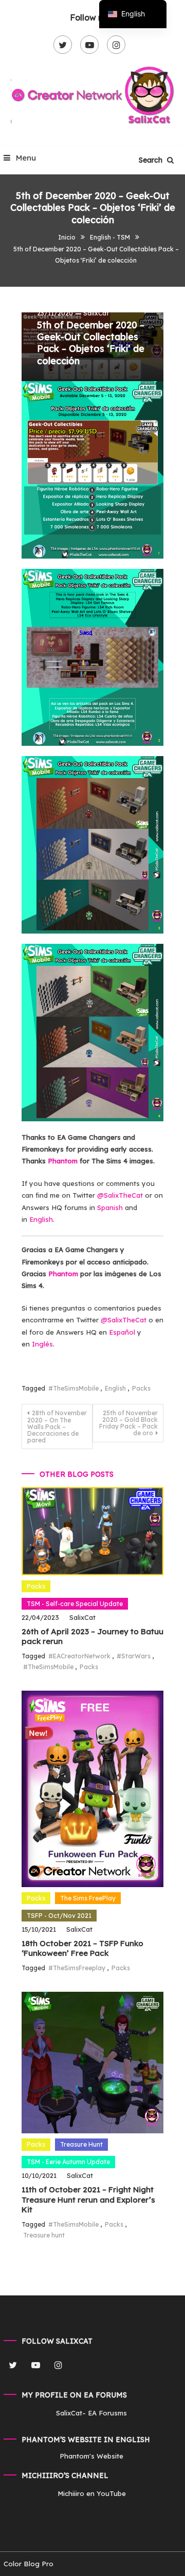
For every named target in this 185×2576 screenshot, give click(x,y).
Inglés (42, 1344)
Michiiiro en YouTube (92, 2493)
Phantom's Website (91, 2456)
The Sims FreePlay (88, 1898)
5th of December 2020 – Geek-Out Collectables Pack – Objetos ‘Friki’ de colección (91, 343)
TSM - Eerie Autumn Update (68, 2162)
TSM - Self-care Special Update (75, 1604)
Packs (141, 1388)
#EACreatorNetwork (79, 1656)
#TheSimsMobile (73, 1388)
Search (152, 160)
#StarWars (134, 1656)
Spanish (110, 1207)
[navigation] (133, 14)
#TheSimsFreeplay (77, 1968)
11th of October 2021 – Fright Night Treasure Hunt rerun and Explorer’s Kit (88, 2199)
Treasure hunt (44, 2235)
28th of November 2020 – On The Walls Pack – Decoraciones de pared (57, 1426)
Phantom (63, 1161)
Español (122, 1332)
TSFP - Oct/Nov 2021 (59, 1916)
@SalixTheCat (121, 1195)
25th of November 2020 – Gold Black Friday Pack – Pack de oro (128, 1423)
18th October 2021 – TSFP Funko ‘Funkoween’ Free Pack (82, 1948)
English (41, 1219)
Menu (25, 158)
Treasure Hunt (81, 2144)
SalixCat (96, 313)
